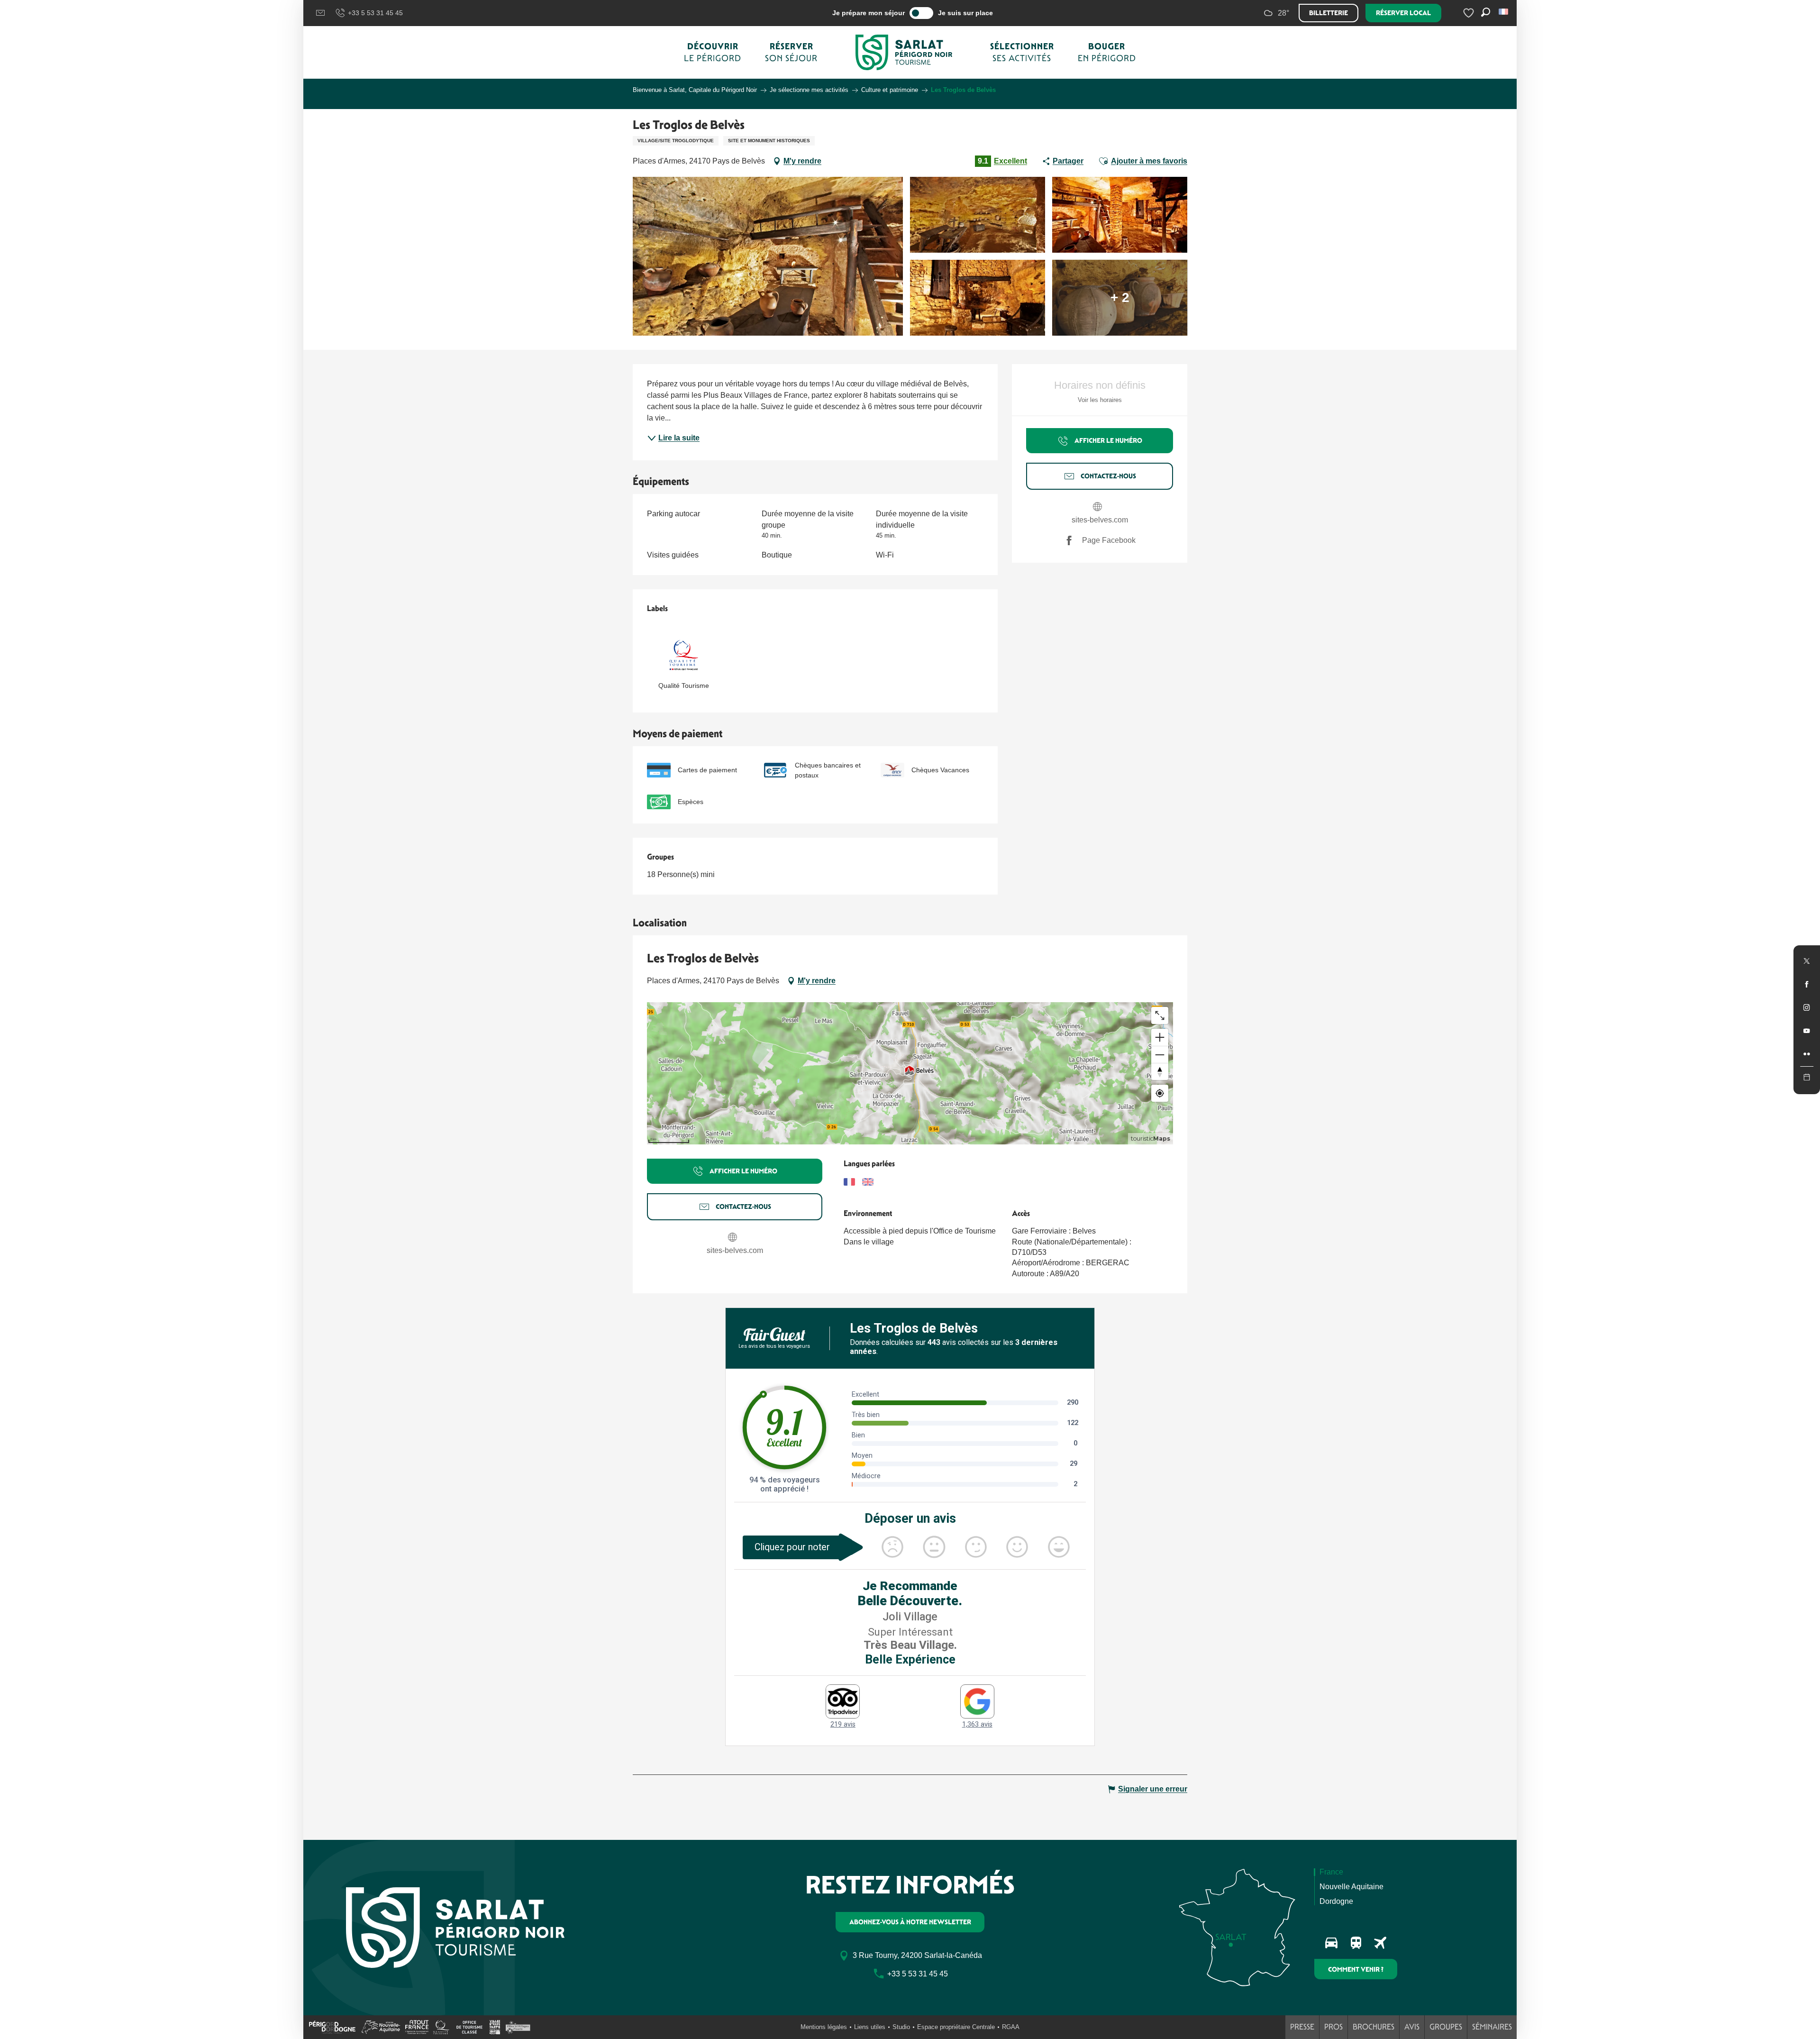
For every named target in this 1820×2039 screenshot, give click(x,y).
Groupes (1446, 2027)
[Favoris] (1470, 13)
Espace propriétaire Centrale (956, 2027)
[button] (1504, 12)
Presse (1302, 2027)
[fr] (1504, 12)
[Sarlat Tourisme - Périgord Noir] (904, 52)
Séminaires (1492, 2027)
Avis (1412, 2027)
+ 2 (1120, 297)
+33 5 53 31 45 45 (375, 13)
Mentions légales (824, 2027)
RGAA (1011, 2027)
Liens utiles (870, 2027)
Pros (1333, 2027)
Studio (901, 2027)
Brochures (1374, 2027)
